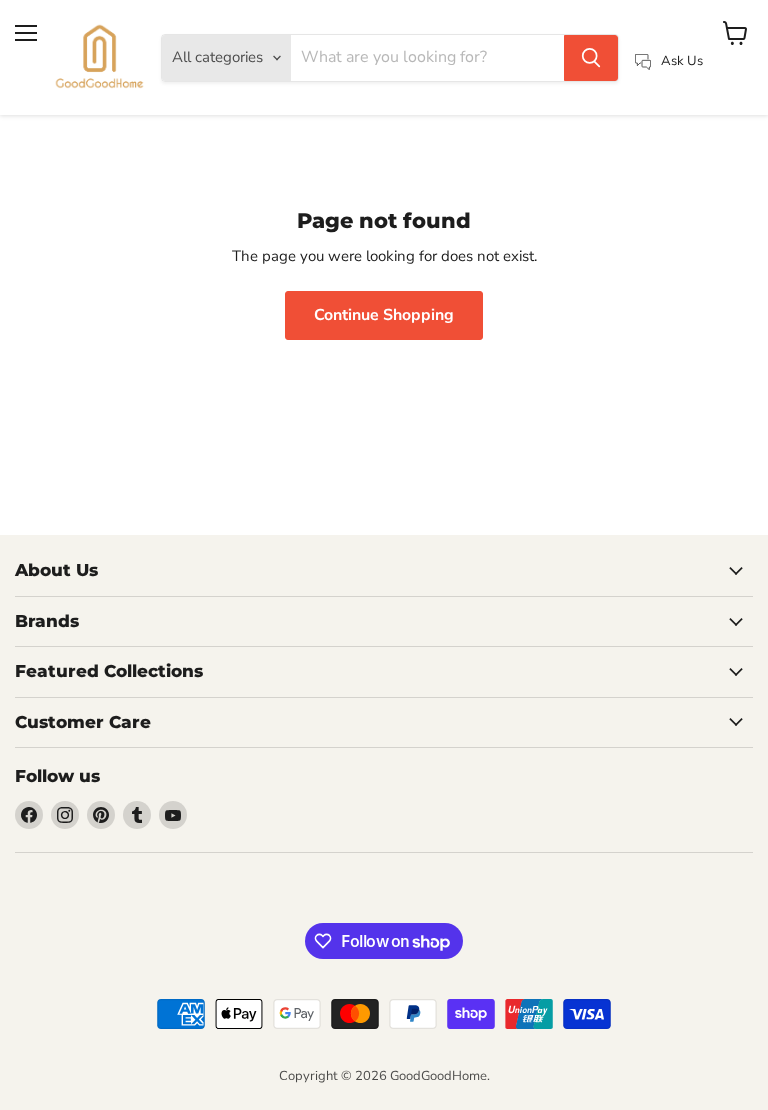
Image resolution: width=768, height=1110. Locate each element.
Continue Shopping (384, 315)
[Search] (591, 58)
